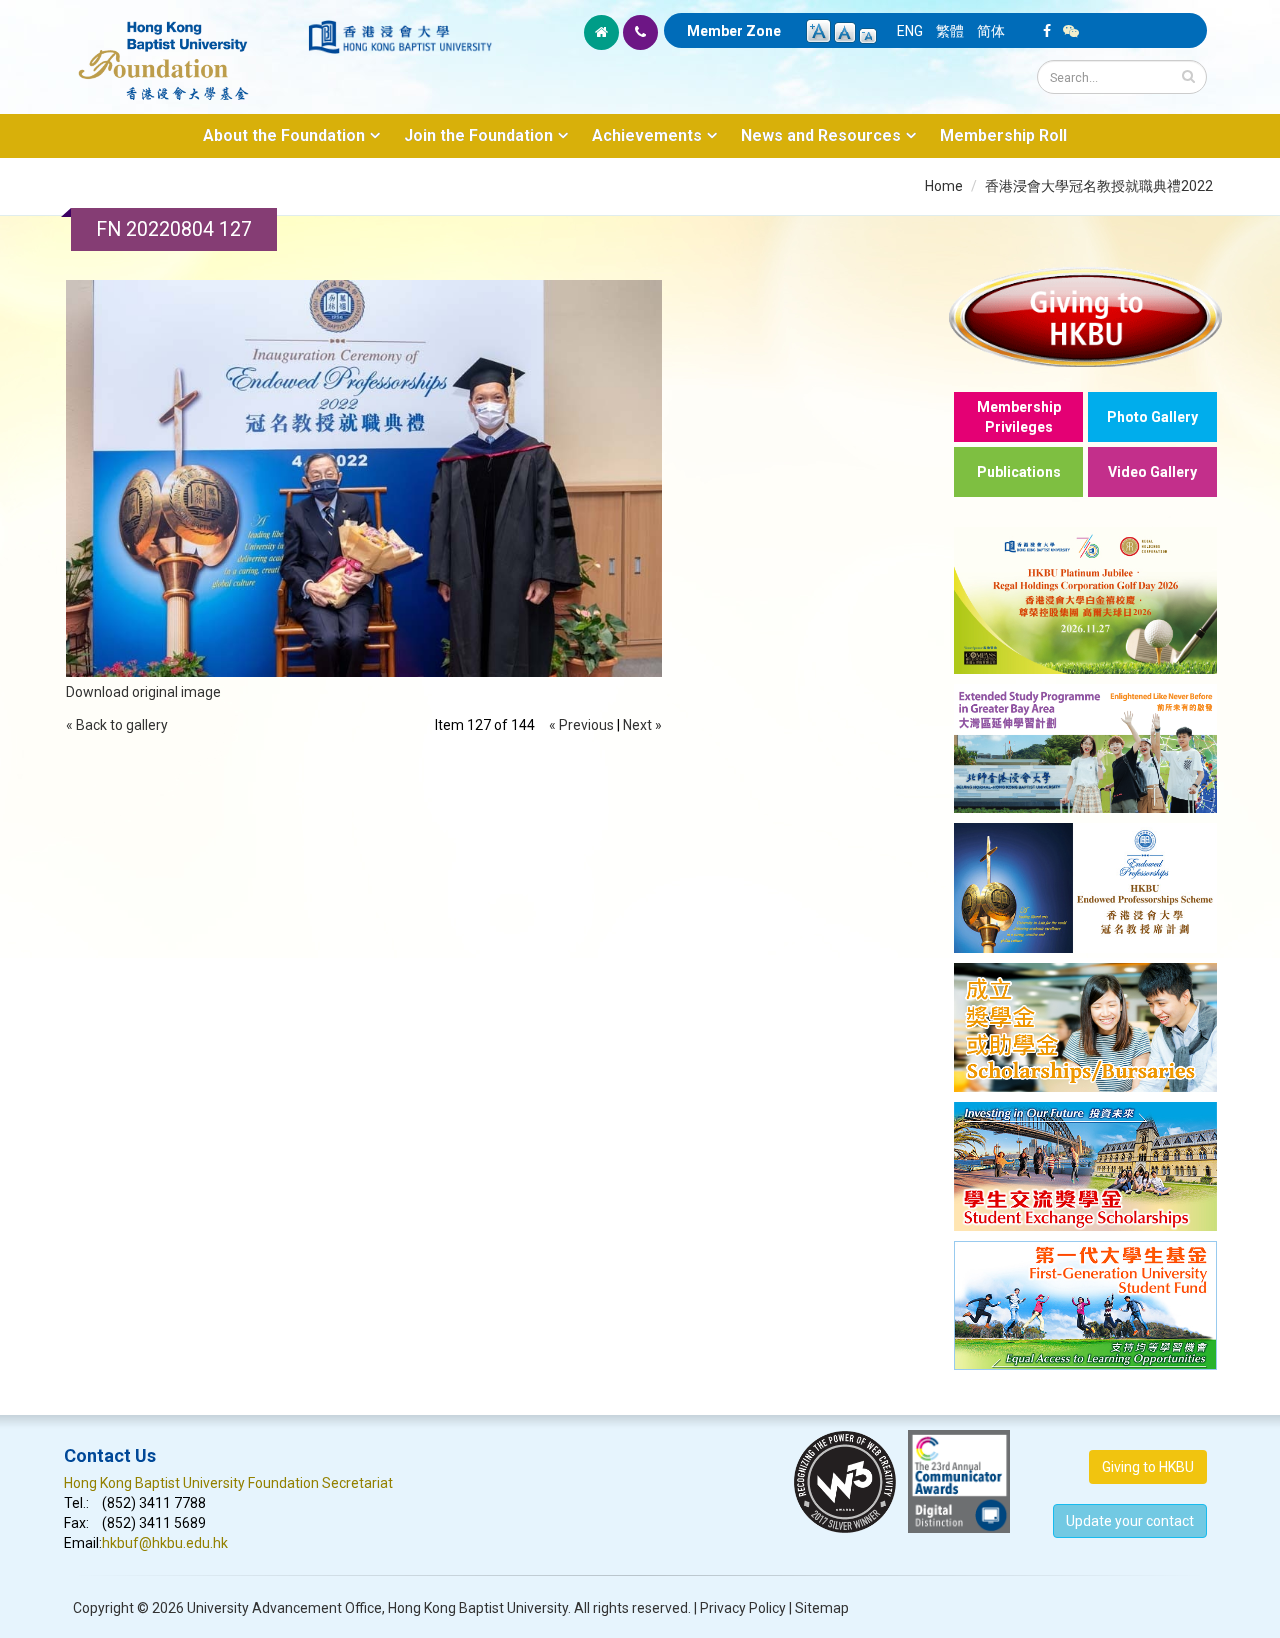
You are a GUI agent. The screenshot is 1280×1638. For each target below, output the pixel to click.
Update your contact (1130, 1521)
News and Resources (821, 135)
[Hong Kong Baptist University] (400, 37)
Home (944, 186)
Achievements (647, 135)
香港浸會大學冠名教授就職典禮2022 (1099, 186)
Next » (642, 725)
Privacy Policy (743, 1608)
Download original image (143, 692)
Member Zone (734, 31)
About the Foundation (284, 135)
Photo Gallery (1152, 417)
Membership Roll (1003, 135)
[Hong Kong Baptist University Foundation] (184, 50)
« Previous (581, 725)
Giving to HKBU (1148, 1467)
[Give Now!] (1085, 316)
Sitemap (822, 1608)
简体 (991, 31)
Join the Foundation (478, 135)
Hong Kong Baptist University (478, 1608)
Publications (1019, 472)
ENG (910, 31)
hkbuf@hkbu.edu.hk (165, 1543)
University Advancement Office (284, 1608)
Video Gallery (1152, 472)
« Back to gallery (117, 725)
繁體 (950, 31)
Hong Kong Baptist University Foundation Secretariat (228, 1483)
